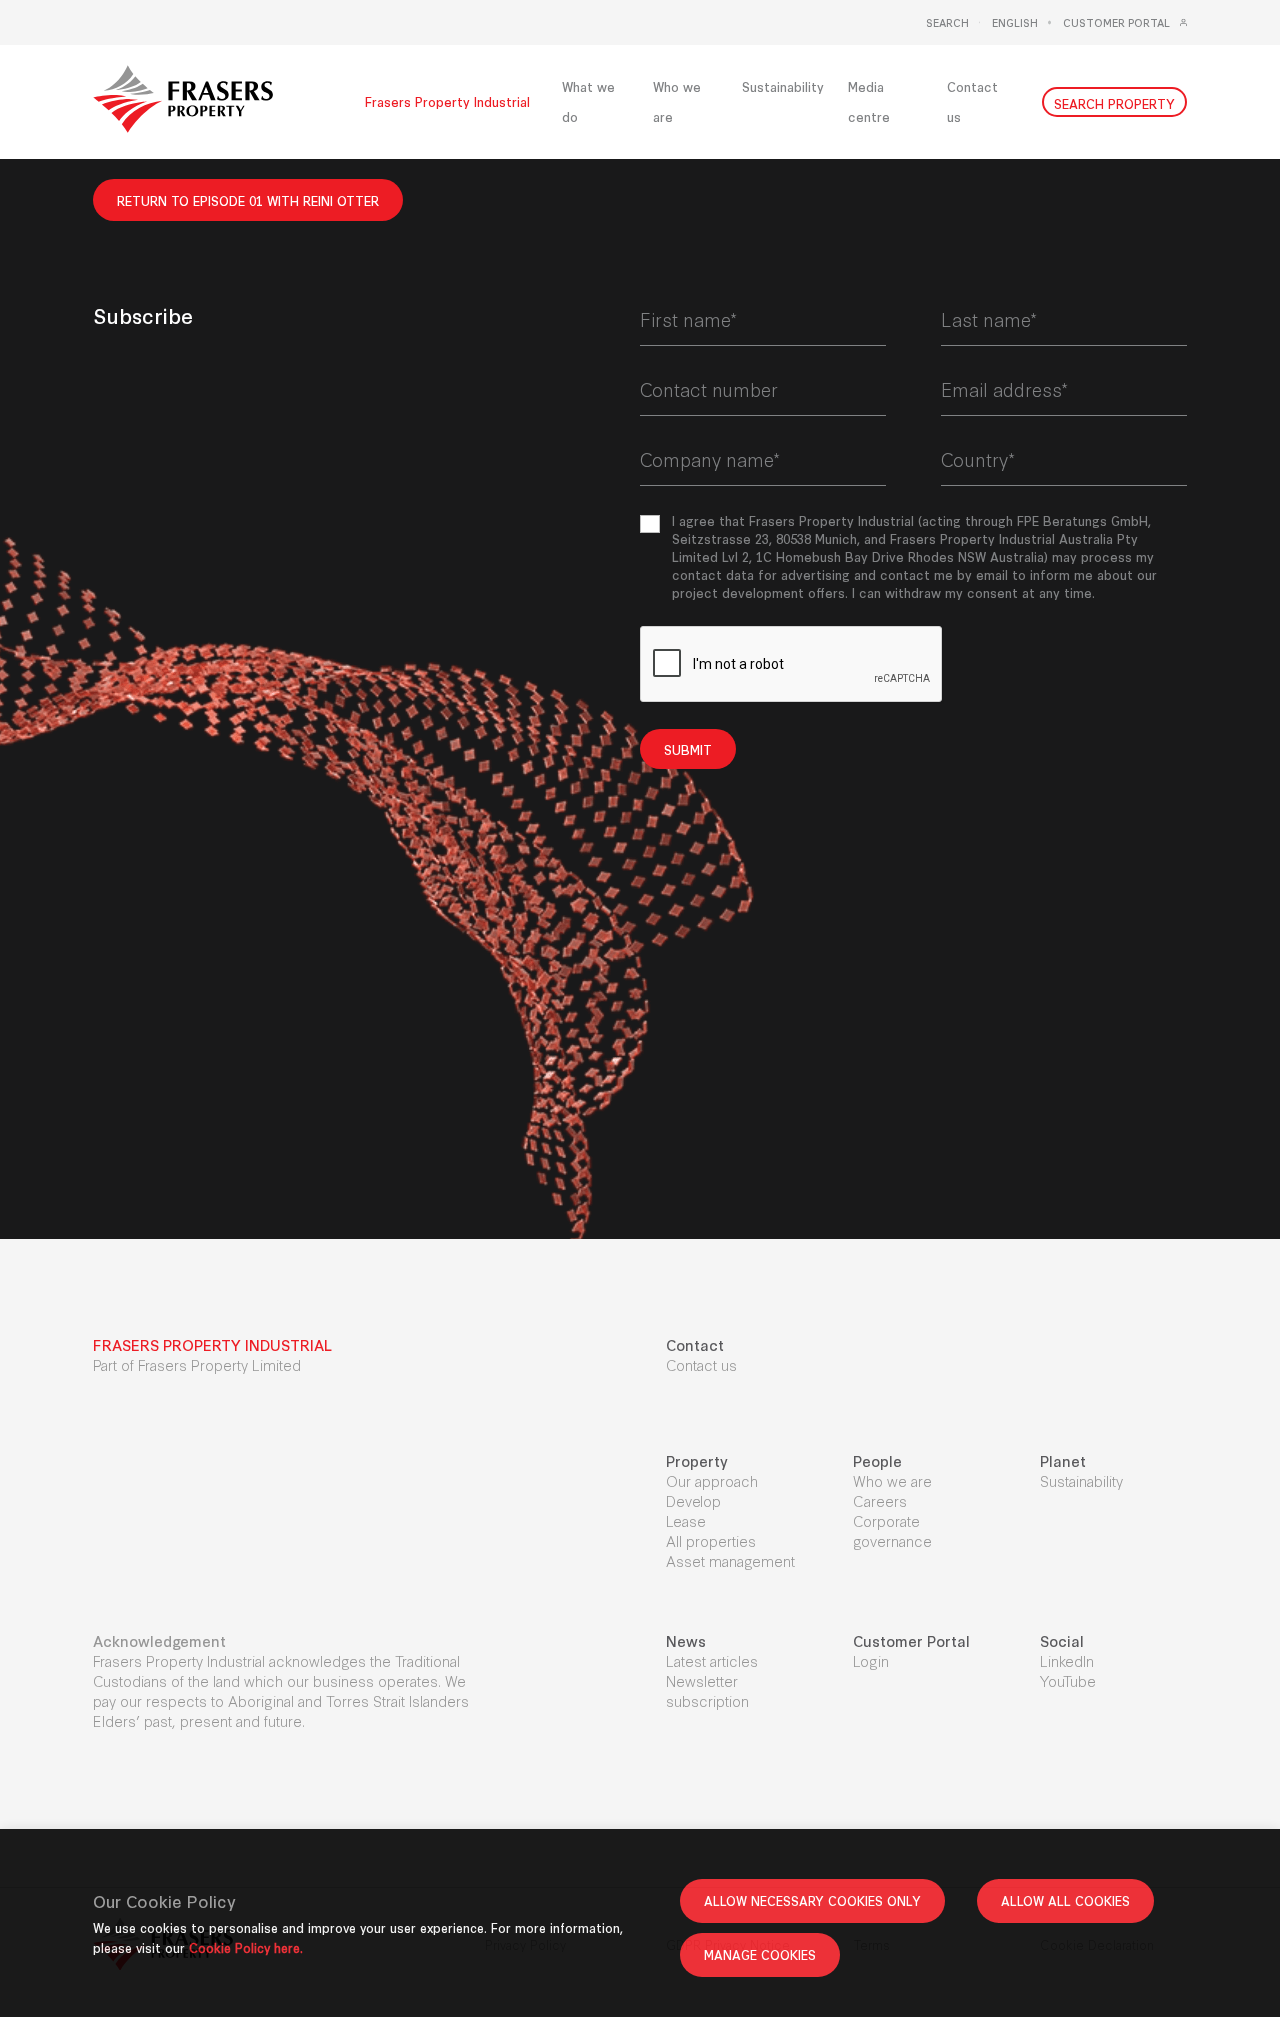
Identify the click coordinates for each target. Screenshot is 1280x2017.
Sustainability (1081, 1480)
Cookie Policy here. (246, 1947)
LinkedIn (1067, 1660)
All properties (711, 1540)
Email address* (1004, 389)
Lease (686, 1520)
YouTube (1068, 1680)
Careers (880, 1500)
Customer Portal (1116, 23)
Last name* (989, 319)
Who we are (892, 1480)
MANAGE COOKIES (760, 1954)
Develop (693, 1500)
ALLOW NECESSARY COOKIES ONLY (812, 1900)
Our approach (712, 1480)
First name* (688, 319)
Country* (978, 459)
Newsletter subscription (707, 1690)
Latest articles (712, 1660)
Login (871, 1660)
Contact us (701, 1364)
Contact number (709, 389)
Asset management (730, 1560)
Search (947, 23)
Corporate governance (892, 1530)
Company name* (710, 459)
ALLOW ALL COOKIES (1065, 1900)
